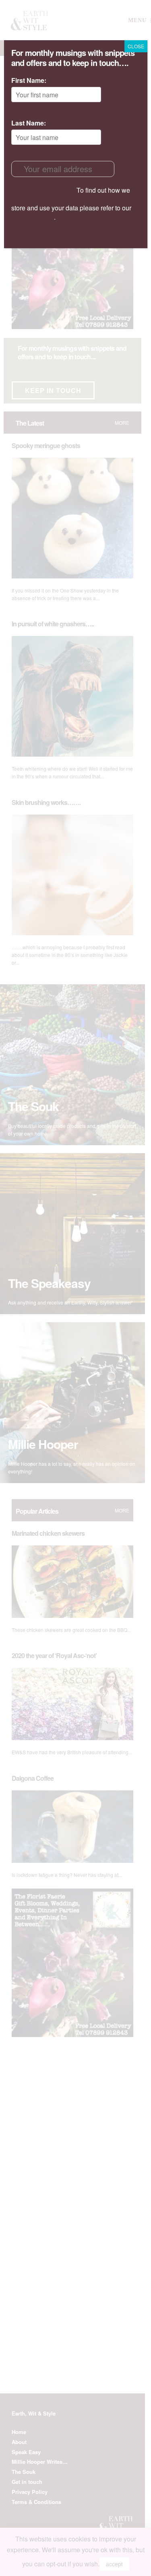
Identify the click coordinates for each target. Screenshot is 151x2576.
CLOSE (136, 46)
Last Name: (29, 123)
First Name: (29, 80)
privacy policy (33, 217)
